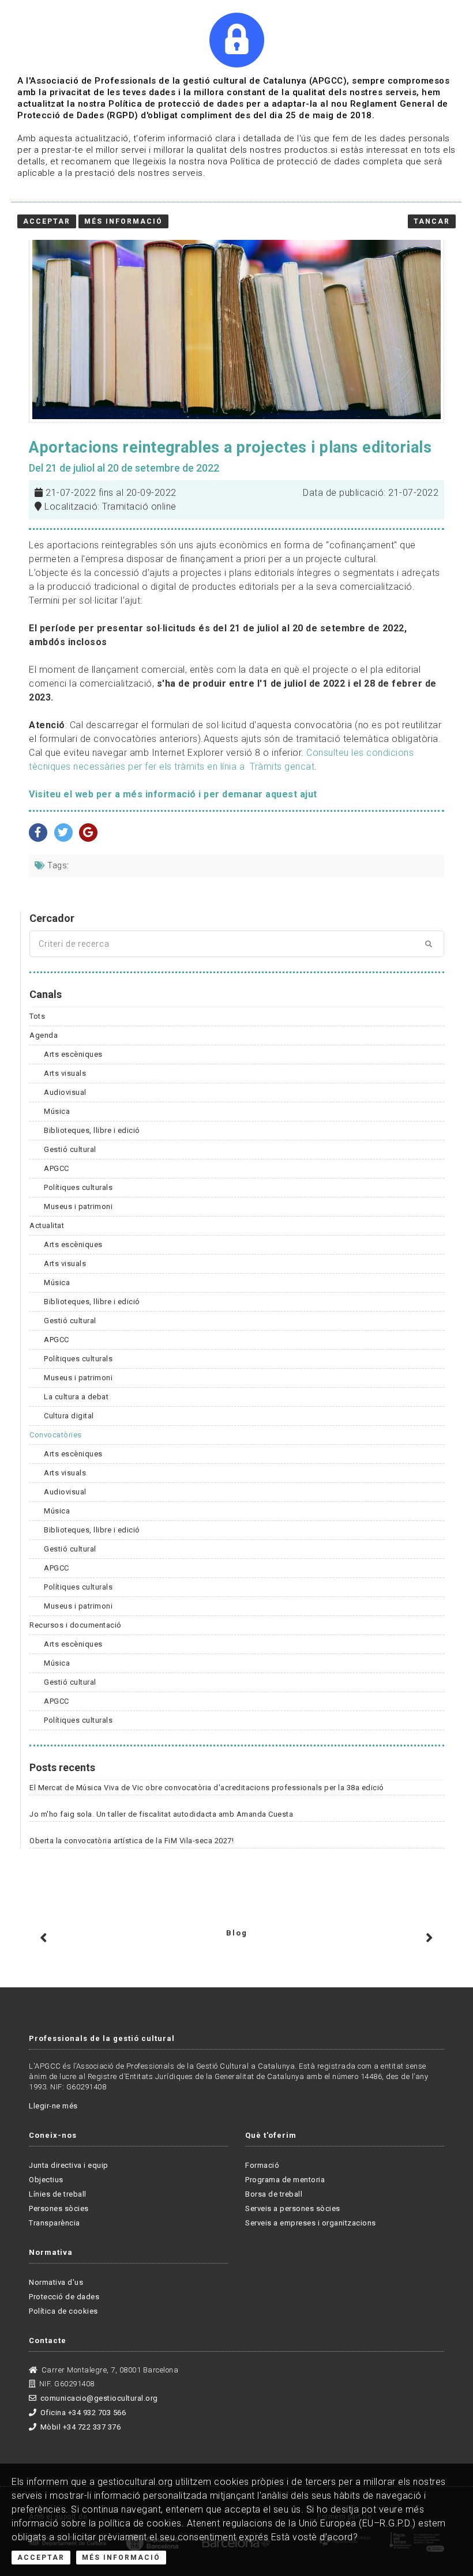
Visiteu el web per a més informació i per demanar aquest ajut (173, 794)
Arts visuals (65, 1073)
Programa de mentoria (285, 2180)
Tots (37, 1016)
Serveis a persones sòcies (293, 2208)
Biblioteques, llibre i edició (92, 1130)
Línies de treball (58, 2194)
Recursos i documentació (76, 1625)
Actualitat (47, 1225)
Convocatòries (56, 1435)
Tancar (432, 221)
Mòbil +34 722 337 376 (80, 2427)
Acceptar (41, 2558)
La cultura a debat (76, 1397)
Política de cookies (63, 2311)
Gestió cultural (70, 1149)
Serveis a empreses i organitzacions (311, 2223)
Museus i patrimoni (78, 1206)
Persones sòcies (59, 2208)
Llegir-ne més (53, 2106)
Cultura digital (69, 1416)
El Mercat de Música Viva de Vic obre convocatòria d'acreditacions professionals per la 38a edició (207, 1788)
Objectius (46, 2180)
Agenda (44, 1035)
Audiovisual (65, 1092)
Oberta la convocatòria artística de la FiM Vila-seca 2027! (132, 1841)
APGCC (57, 1168)
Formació (262, 2165)
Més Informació (121, 2558)
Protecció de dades (64, 2297)
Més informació (123, 221)
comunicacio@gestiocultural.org (99, 2398)
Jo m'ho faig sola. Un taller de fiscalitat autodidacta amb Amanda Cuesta (161, 1814)
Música (57, 1111)
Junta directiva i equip (69, 2165)
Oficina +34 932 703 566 (83, 2413)
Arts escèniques (73, 1054)
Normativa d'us (56, 2282)
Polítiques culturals (78, 1187)
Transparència (55, 2223)
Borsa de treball (274, 2194)
